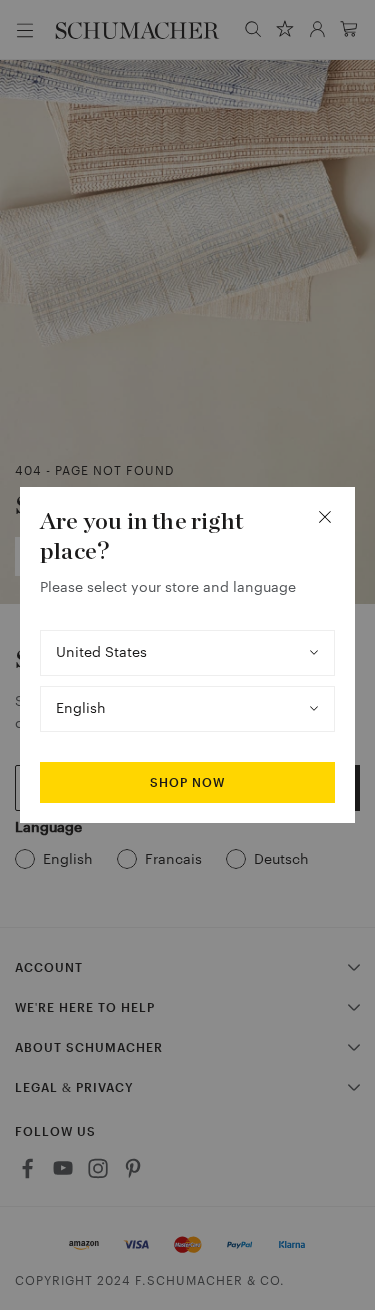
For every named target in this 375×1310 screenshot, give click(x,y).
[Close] (325, 517)
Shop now (187, 783)
